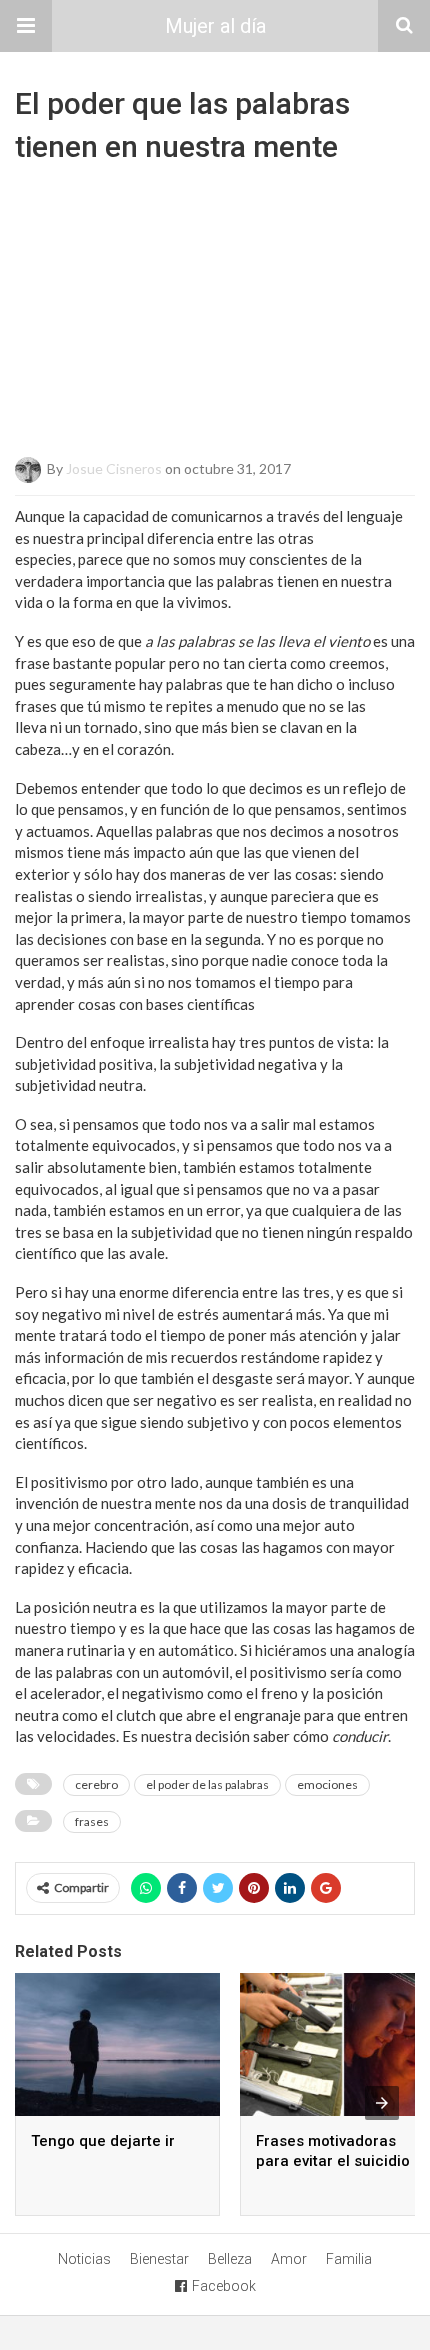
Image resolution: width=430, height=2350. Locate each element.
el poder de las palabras (207, 1784)
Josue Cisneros (114, 468)
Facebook (224, 2286)
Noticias (84, 2259)
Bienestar (159, 2259)
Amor (289, 2259)
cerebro (96, 1784)
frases (92, 1821)
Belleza (230, 2259)
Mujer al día (215, 26)
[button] (26, 26)
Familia (349, 2259)
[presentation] (382, 2103)
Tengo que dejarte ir (103, 2141)
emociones (327, 1784)
